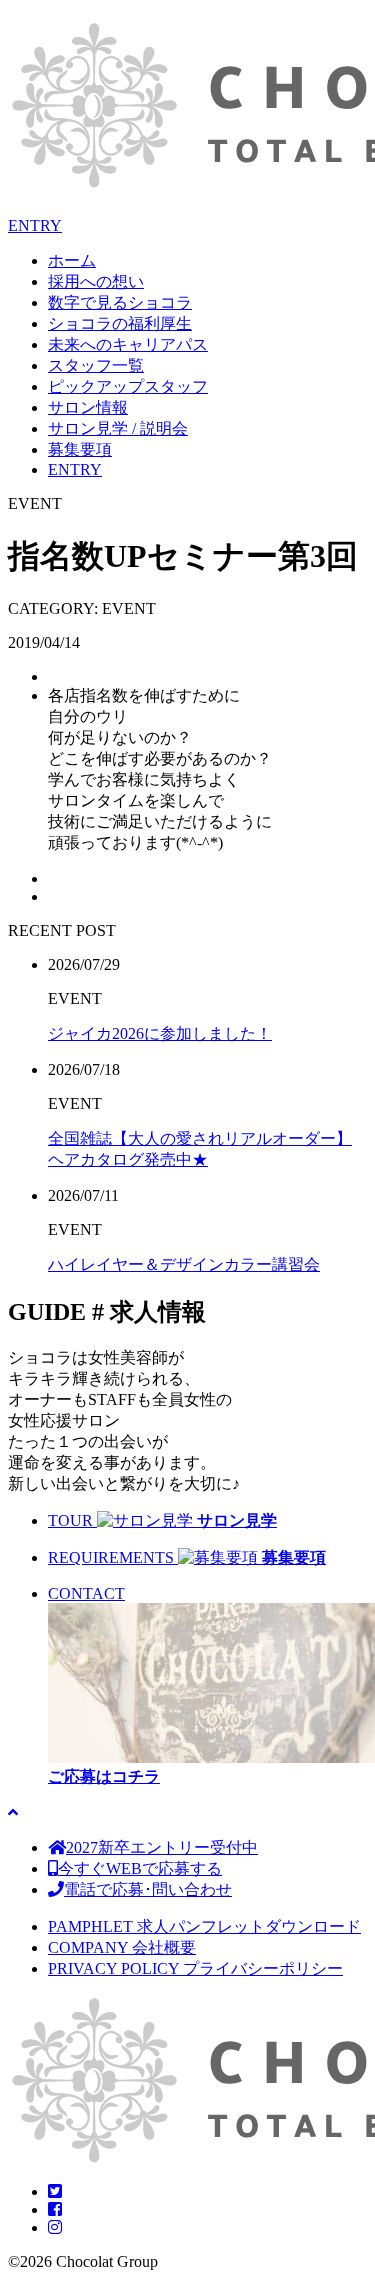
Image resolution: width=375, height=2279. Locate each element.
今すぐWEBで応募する (140, 1868)
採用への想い (96, 281)
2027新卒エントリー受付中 (162, 1847)
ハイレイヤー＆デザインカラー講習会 (184, 1264)
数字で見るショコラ (120, 302)
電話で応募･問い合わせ (148, 1889)
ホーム (72, 260)
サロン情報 (88, 407)
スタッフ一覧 (96, 365)
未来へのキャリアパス (128, 344)
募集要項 (80, 449)
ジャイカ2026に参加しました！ (160, 1033)
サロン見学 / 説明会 (118, 428)
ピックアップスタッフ (128, 386)
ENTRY (35, 225)
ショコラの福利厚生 (120, 323)
